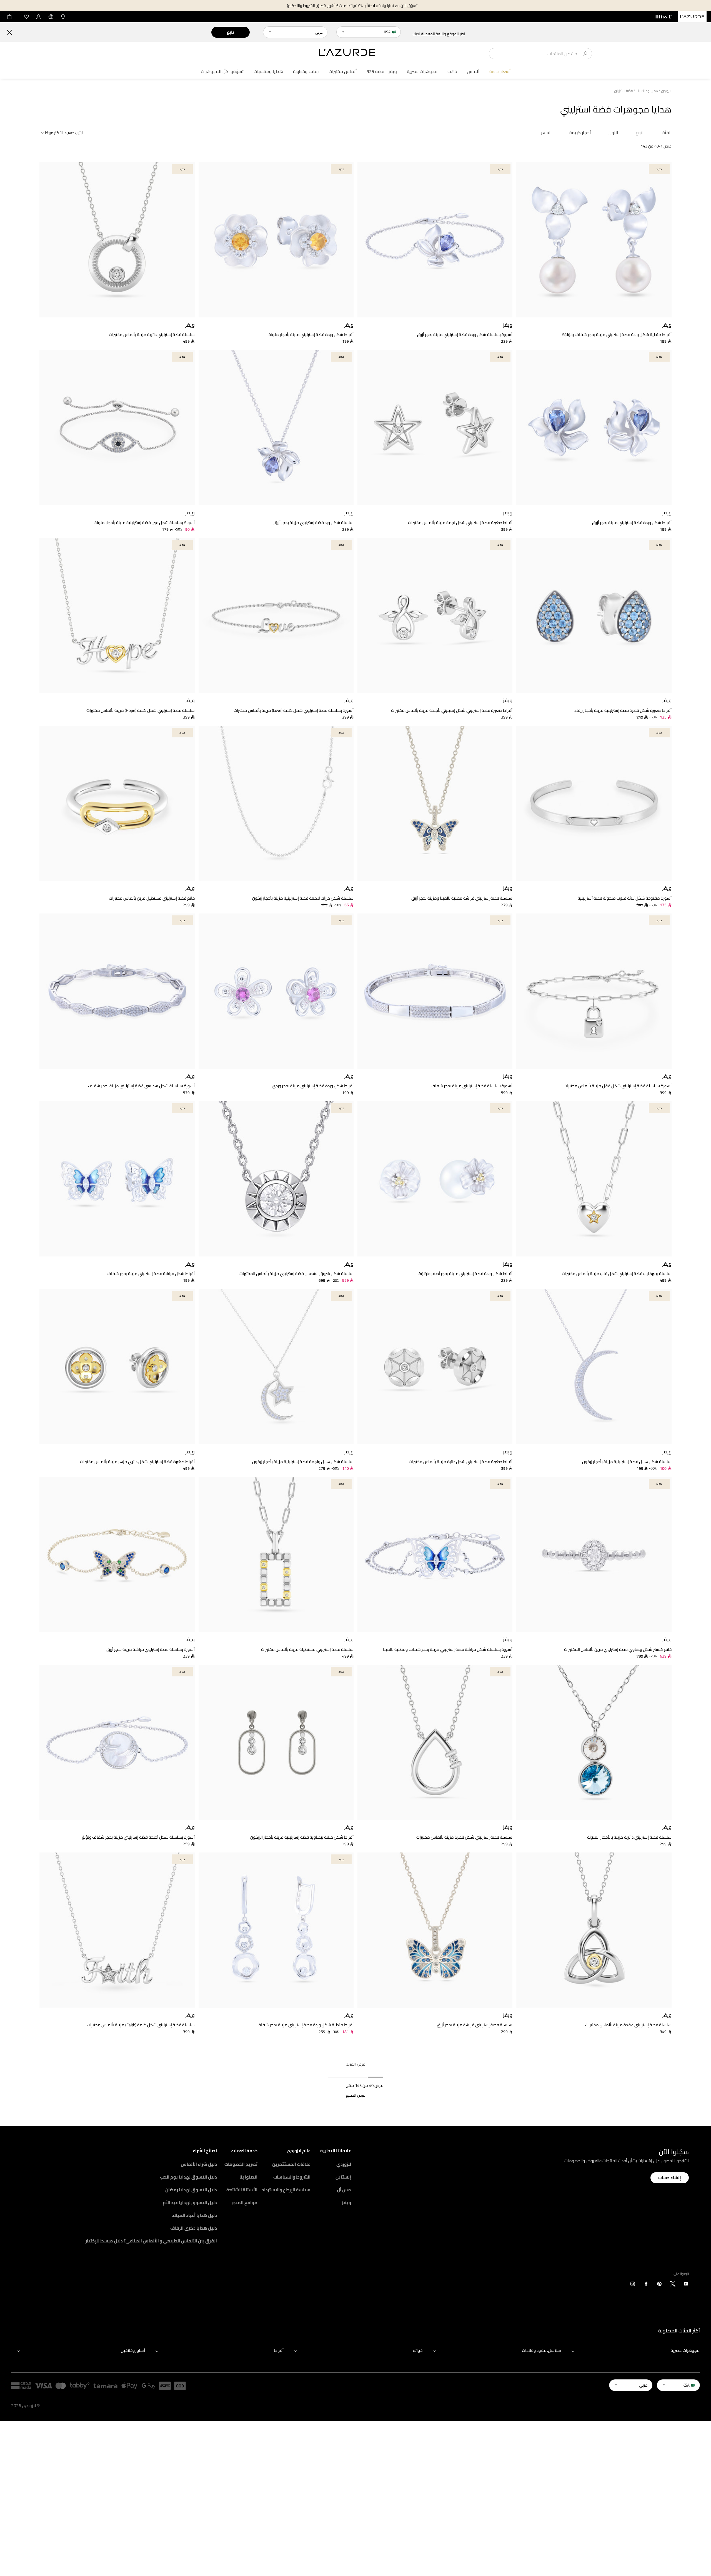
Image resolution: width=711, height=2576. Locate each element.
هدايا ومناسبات (268, 72)
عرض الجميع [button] (355, 2095)
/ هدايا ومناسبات (648, 91)
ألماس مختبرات (343, 72)
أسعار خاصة (500, 72)
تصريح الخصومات (241, 2164)
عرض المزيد (356, 2064)
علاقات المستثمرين (291, 2164)
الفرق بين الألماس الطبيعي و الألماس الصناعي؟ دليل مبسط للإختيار (151, 2241)
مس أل (344, 2190)
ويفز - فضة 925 (382, 72)
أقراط (279, 2350)
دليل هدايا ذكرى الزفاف (194, 2228)
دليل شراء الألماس (199, 2164)
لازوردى (666, 91)
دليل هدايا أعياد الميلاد (194, 2215)
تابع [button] (230, 32)
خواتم (418, 2350)
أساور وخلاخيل (133, 2350)
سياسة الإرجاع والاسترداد (286, 2190)
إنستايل (343, 2177)
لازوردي (344, 2164)
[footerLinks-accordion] (633, 2351)
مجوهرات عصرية (422, 72)
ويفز (346, 2202)
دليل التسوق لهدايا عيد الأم (190, 2202)
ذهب (452, 72)
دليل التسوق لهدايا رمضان (191, 2190)
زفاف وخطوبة (306, 72)
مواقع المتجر (244, 2202)
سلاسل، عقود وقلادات (541, 2350)
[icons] (686, 2285)
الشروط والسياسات (292, 2177)
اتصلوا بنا (248, 2177)
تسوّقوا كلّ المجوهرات (222, 72)
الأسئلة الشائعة (242, 2190)
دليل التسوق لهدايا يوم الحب (188, 2177)
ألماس (473, 72)
